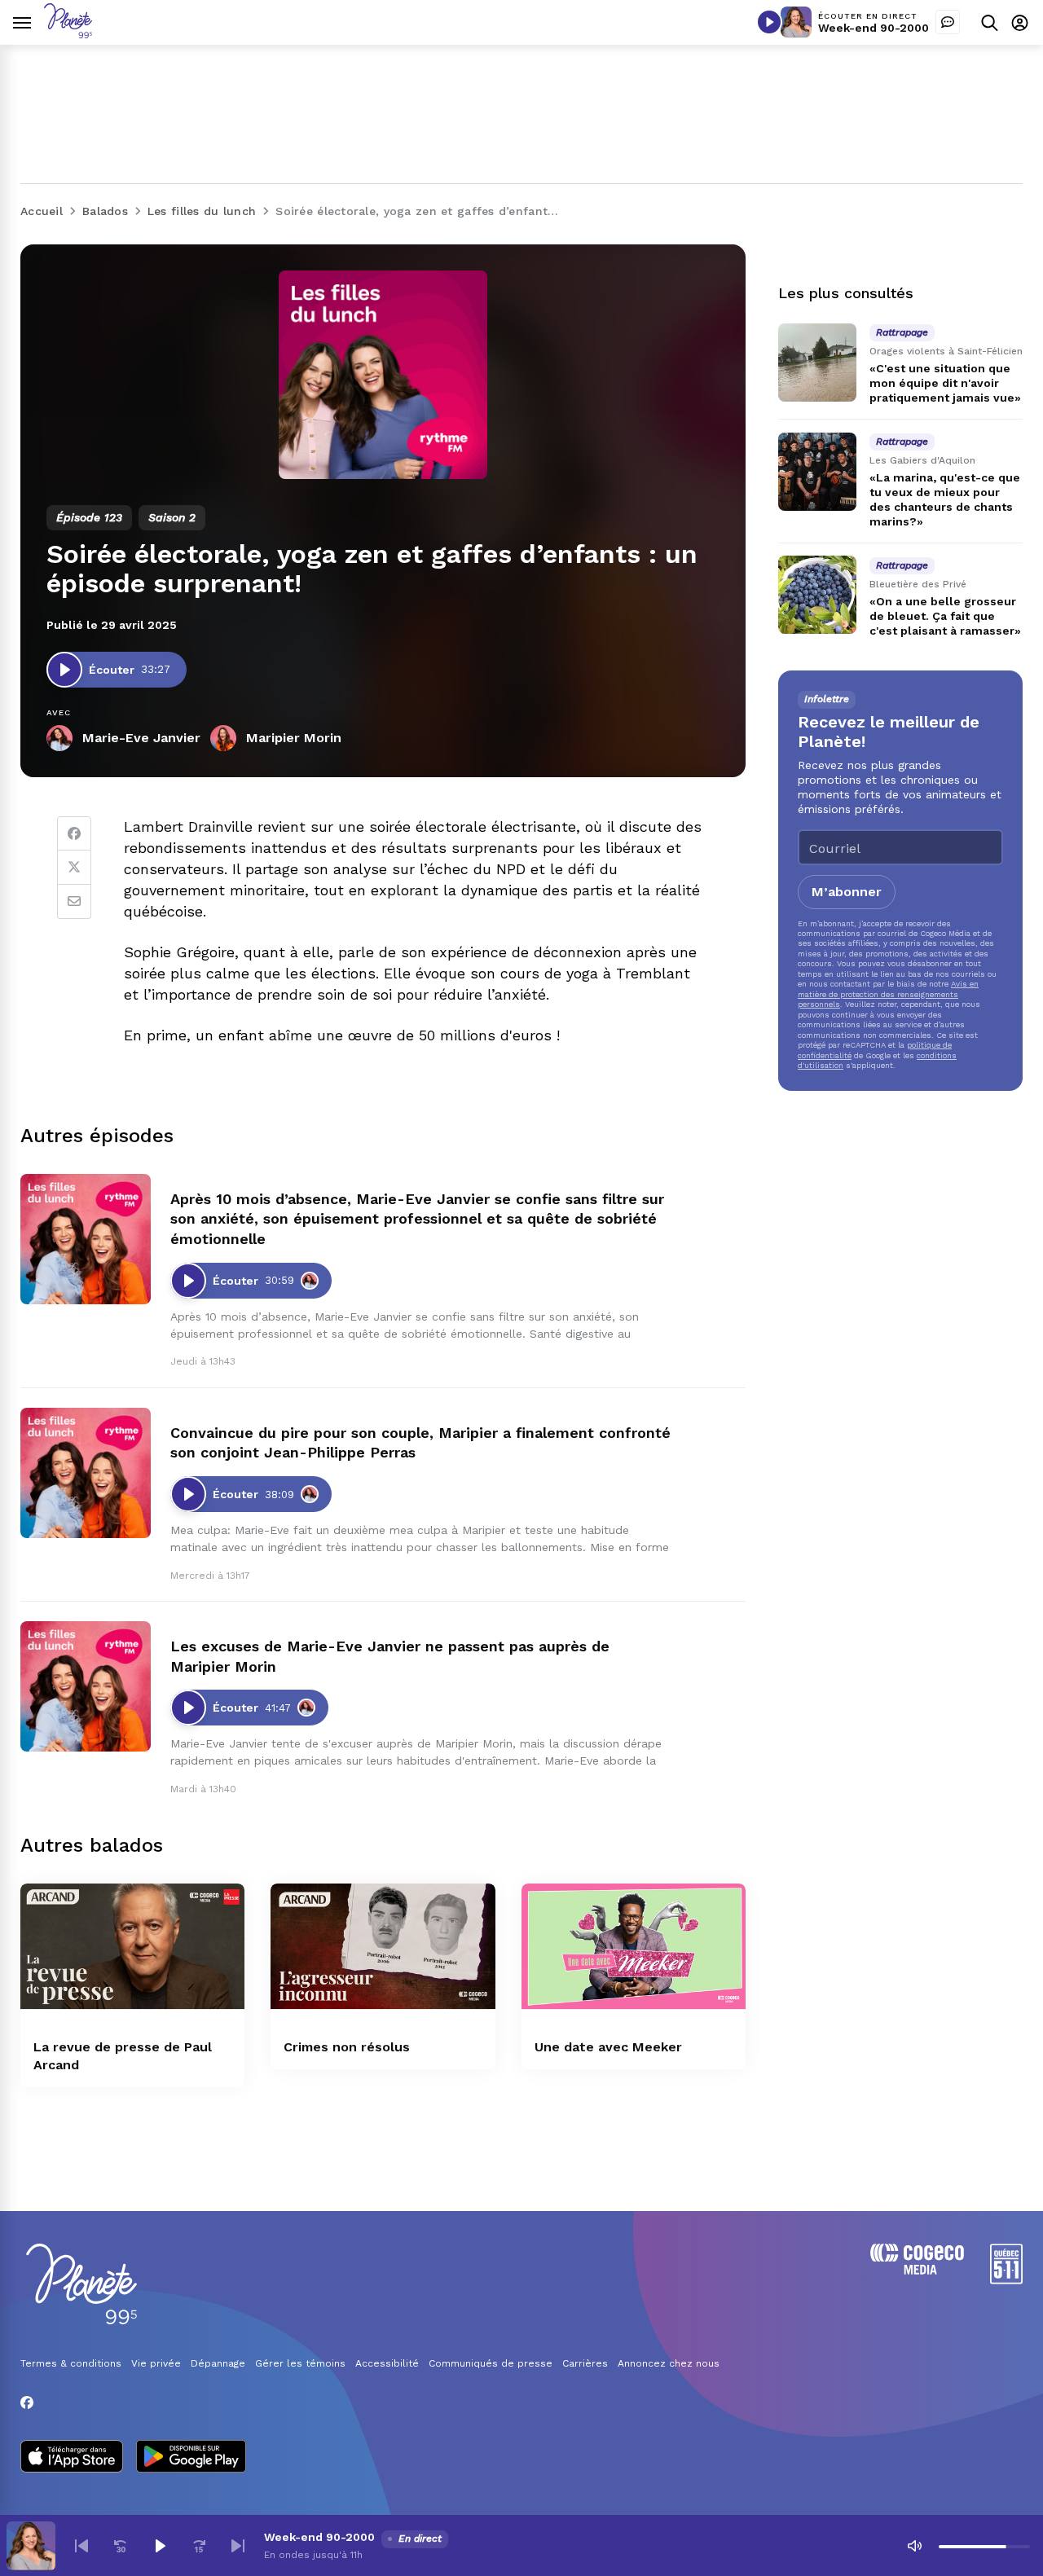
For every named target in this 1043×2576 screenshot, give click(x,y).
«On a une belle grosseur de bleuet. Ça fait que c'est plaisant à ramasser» (945, 616)
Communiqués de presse (491, 2363)
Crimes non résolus (347, 2047)
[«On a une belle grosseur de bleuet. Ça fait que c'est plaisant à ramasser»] (817, 595)
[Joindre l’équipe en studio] (948, 22)
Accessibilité (387, 2363)
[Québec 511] (1006, 2280)
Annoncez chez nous (669, 2363)
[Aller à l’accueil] (68, 34)
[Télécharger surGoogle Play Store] (191, 2458)
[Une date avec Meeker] (634, 1947)
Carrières (585, 2363)
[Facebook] (74, 833)
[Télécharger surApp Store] (72, 2458)
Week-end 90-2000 (874, 28)
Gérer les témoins (300, 2363)
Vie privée (156, 2363)
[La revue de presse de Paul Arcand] (132, 1947)
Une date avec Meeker (608, 2047)
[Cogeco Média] (917, 2270)
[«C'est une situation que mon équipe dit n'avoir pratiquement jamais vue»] (817, 363)
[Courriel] (74, 902)
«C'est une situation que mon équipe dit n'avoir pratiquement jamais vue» (945, 383)
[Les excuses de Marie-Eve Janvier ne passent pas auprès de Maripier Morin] (86, 1686)
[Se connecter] (1020, 22)
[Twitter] (74, 868)
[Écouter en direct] (769, 22)
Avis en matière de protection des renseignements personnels (888, 994)
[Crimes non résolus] (383, 1947)
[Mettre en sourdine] (914, 2546)
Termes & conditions (71, 2363)
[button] (81, 2546)
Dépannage (218, 2363)
